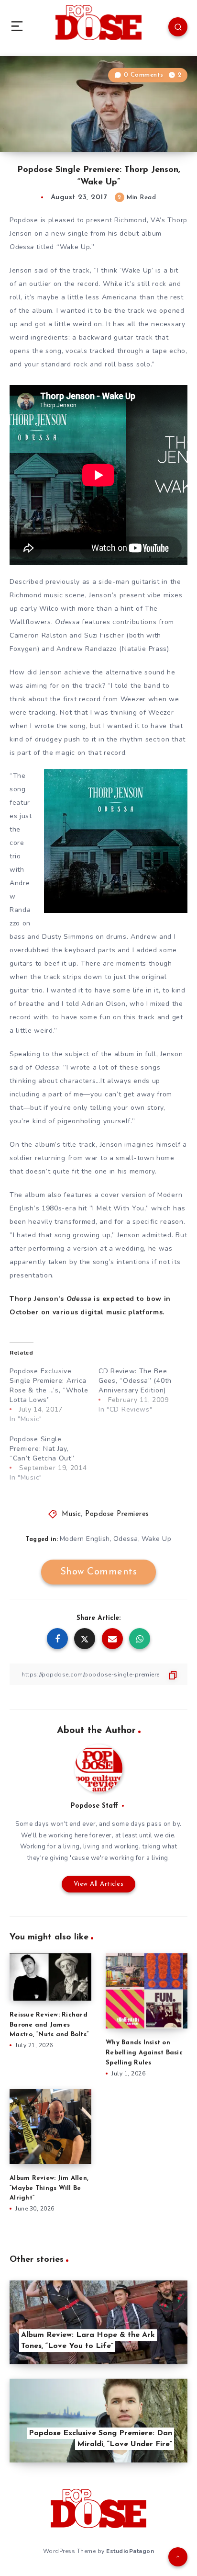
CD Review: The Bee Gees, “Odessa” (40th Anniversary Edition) (135, 1381)
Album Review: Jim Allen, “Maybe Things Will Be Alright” (49, 2188)
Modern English (85, 1539)
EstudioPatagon (130, 2551)
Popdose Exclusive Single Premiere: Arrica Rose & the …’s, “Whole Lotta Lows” (49, 1385)
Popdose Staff (94, 1806)
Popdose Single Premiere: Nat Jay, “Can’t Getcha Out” (42, 1449)
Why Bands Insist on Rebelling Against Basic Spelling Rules (144, 2053)
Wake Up (157, 1539)
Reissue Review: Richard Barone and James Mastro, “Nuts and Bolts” (49, 2025)
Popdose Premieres (117, 1514)
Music (71, 1514)
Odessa (126, 1539)
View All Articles (99, 1884)
